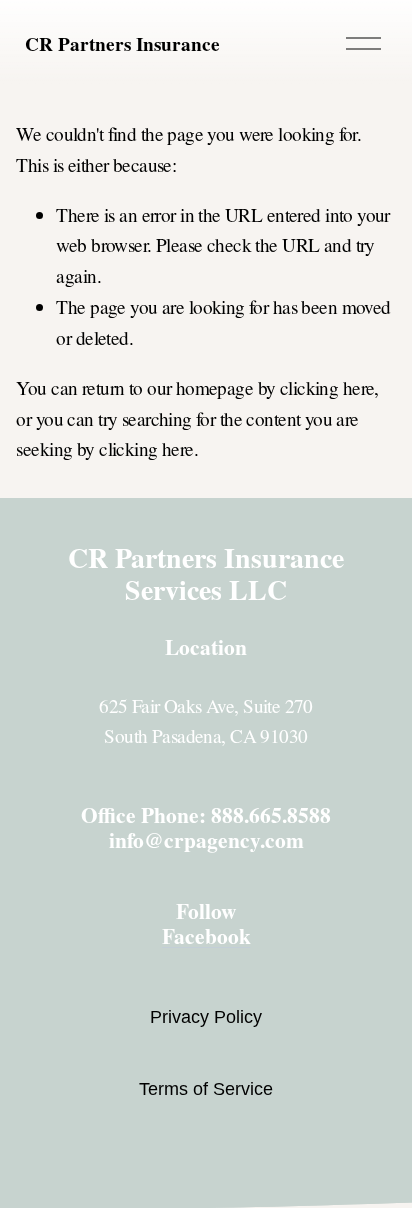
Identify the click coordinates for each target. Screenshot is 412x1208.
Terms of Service (206, 1089)
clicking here (327, 387)
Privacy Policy (206, 1017)
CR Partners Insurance (122, 43)
